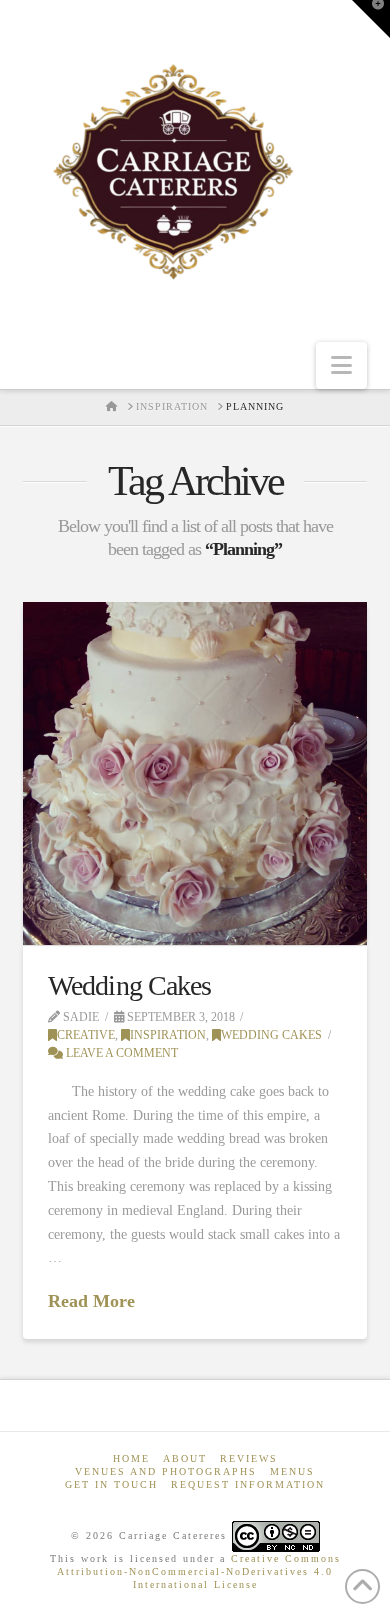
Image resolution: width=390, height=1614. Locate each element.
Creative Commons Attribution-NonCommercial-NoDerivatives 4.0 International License (199, 1571)
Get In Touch (111, 1484)
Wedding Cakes (129, 985)
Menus (292, 1471)
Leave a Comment (120, 1053)
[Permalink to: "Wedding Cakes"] (194, 773)
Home (131, 1458)
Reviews (249, 1458)
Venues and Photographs (166, 1471)
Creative (86, 1035)
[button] (341, 365)
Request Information (248, 1484)
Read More (91, 1301)
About (185, 1458)
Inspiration (168, 1035)
